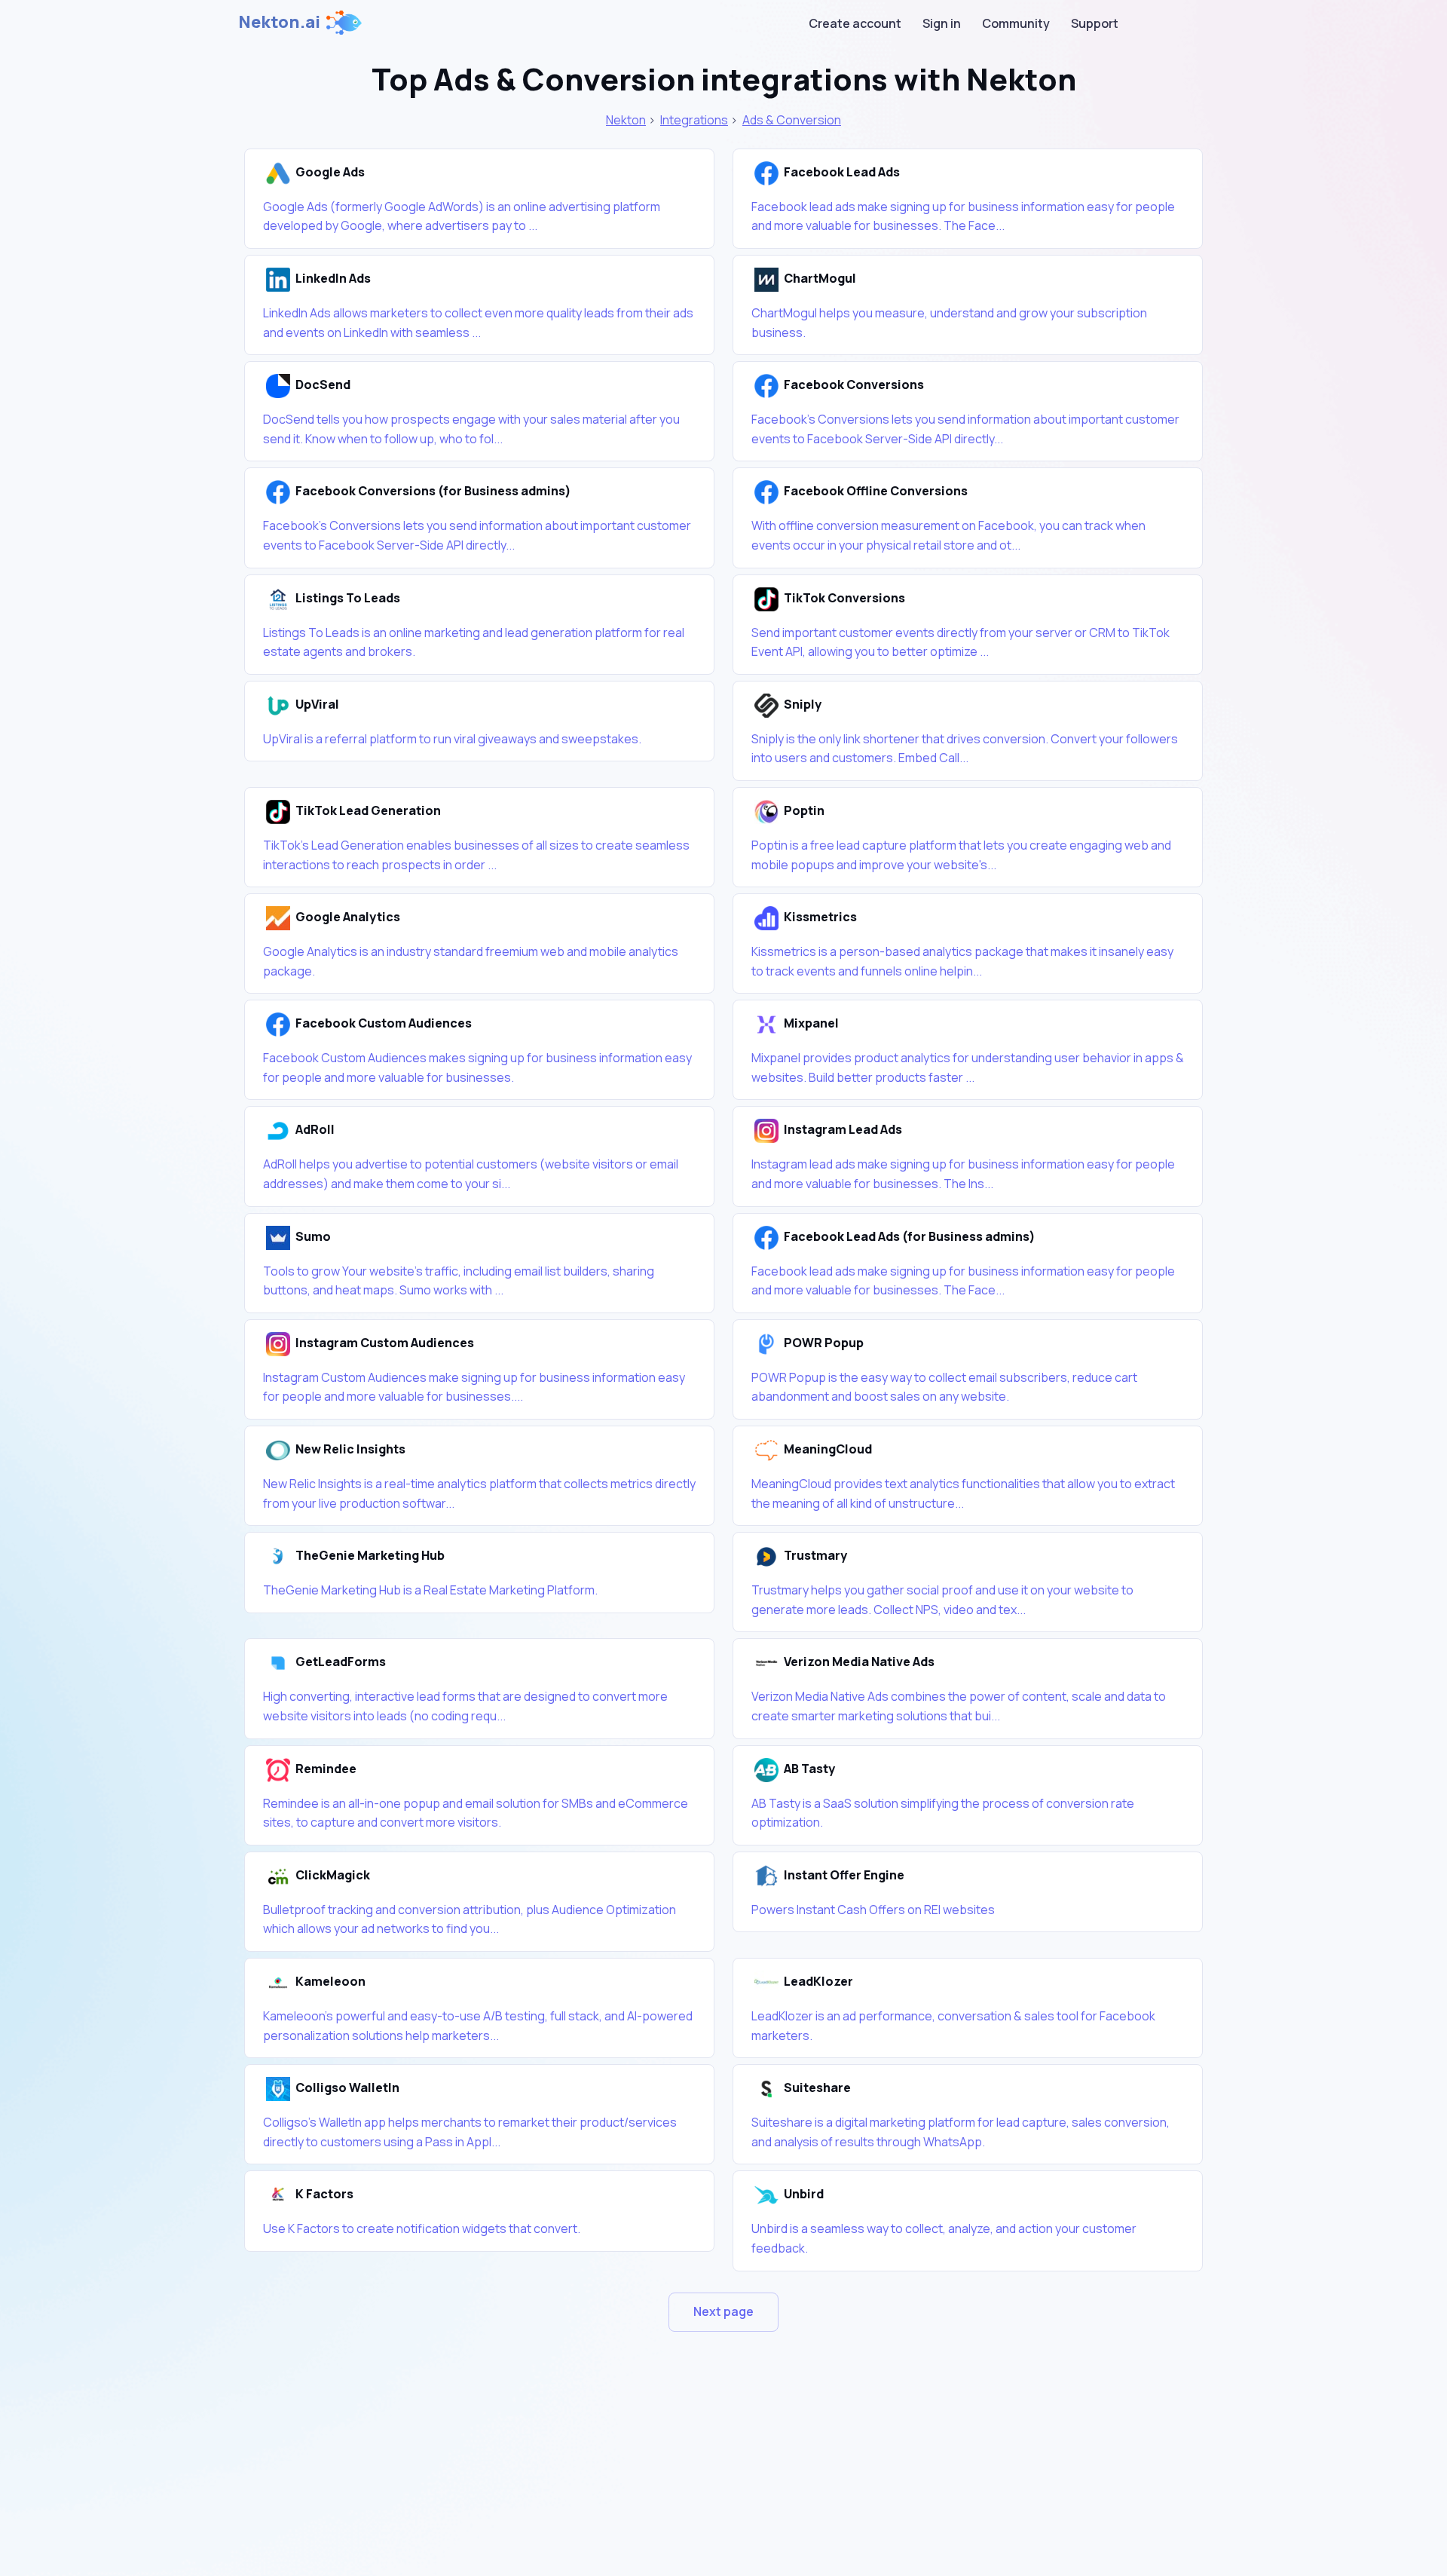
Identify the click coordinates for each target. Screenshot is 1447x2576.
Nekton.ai (279, 22)
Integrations (694, 120)
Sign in (942, 23)
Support (1095, 23)
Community (1016, 23)
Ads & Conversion (792, 120)
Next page (723, 2311)
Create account (855, 23)
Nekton (626, 120)
